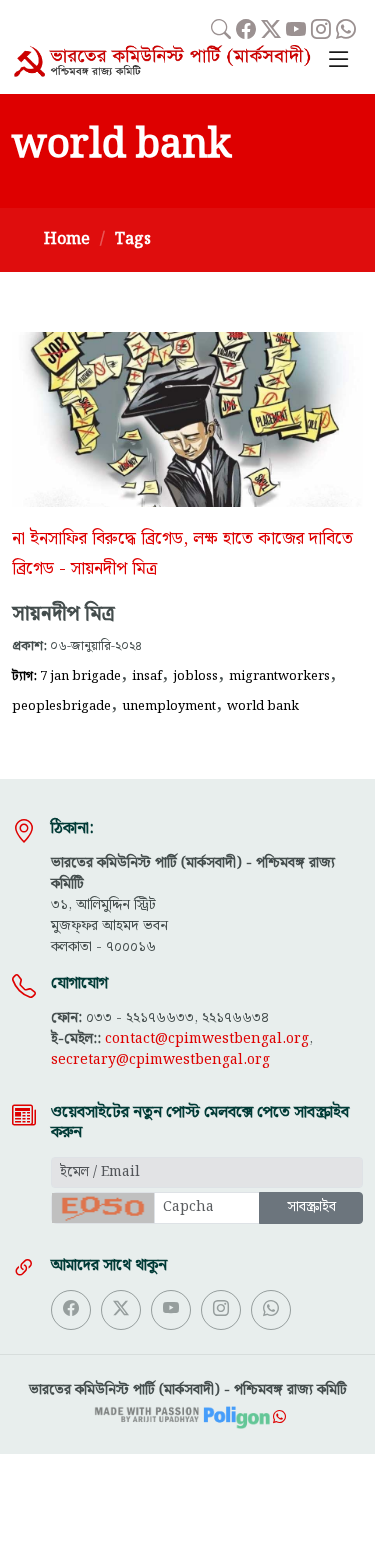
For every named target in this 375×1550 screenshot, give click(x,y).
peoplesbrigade (61, 706)
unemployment (169, 706)
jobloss (195, 676)
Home (67, 239)
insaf (147, 676)
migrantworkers (279, 676)
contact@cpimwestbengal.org (207, 1039)
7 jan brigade (80, 676)
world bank (263, 706)
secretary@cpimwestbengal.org (160, 1060)
